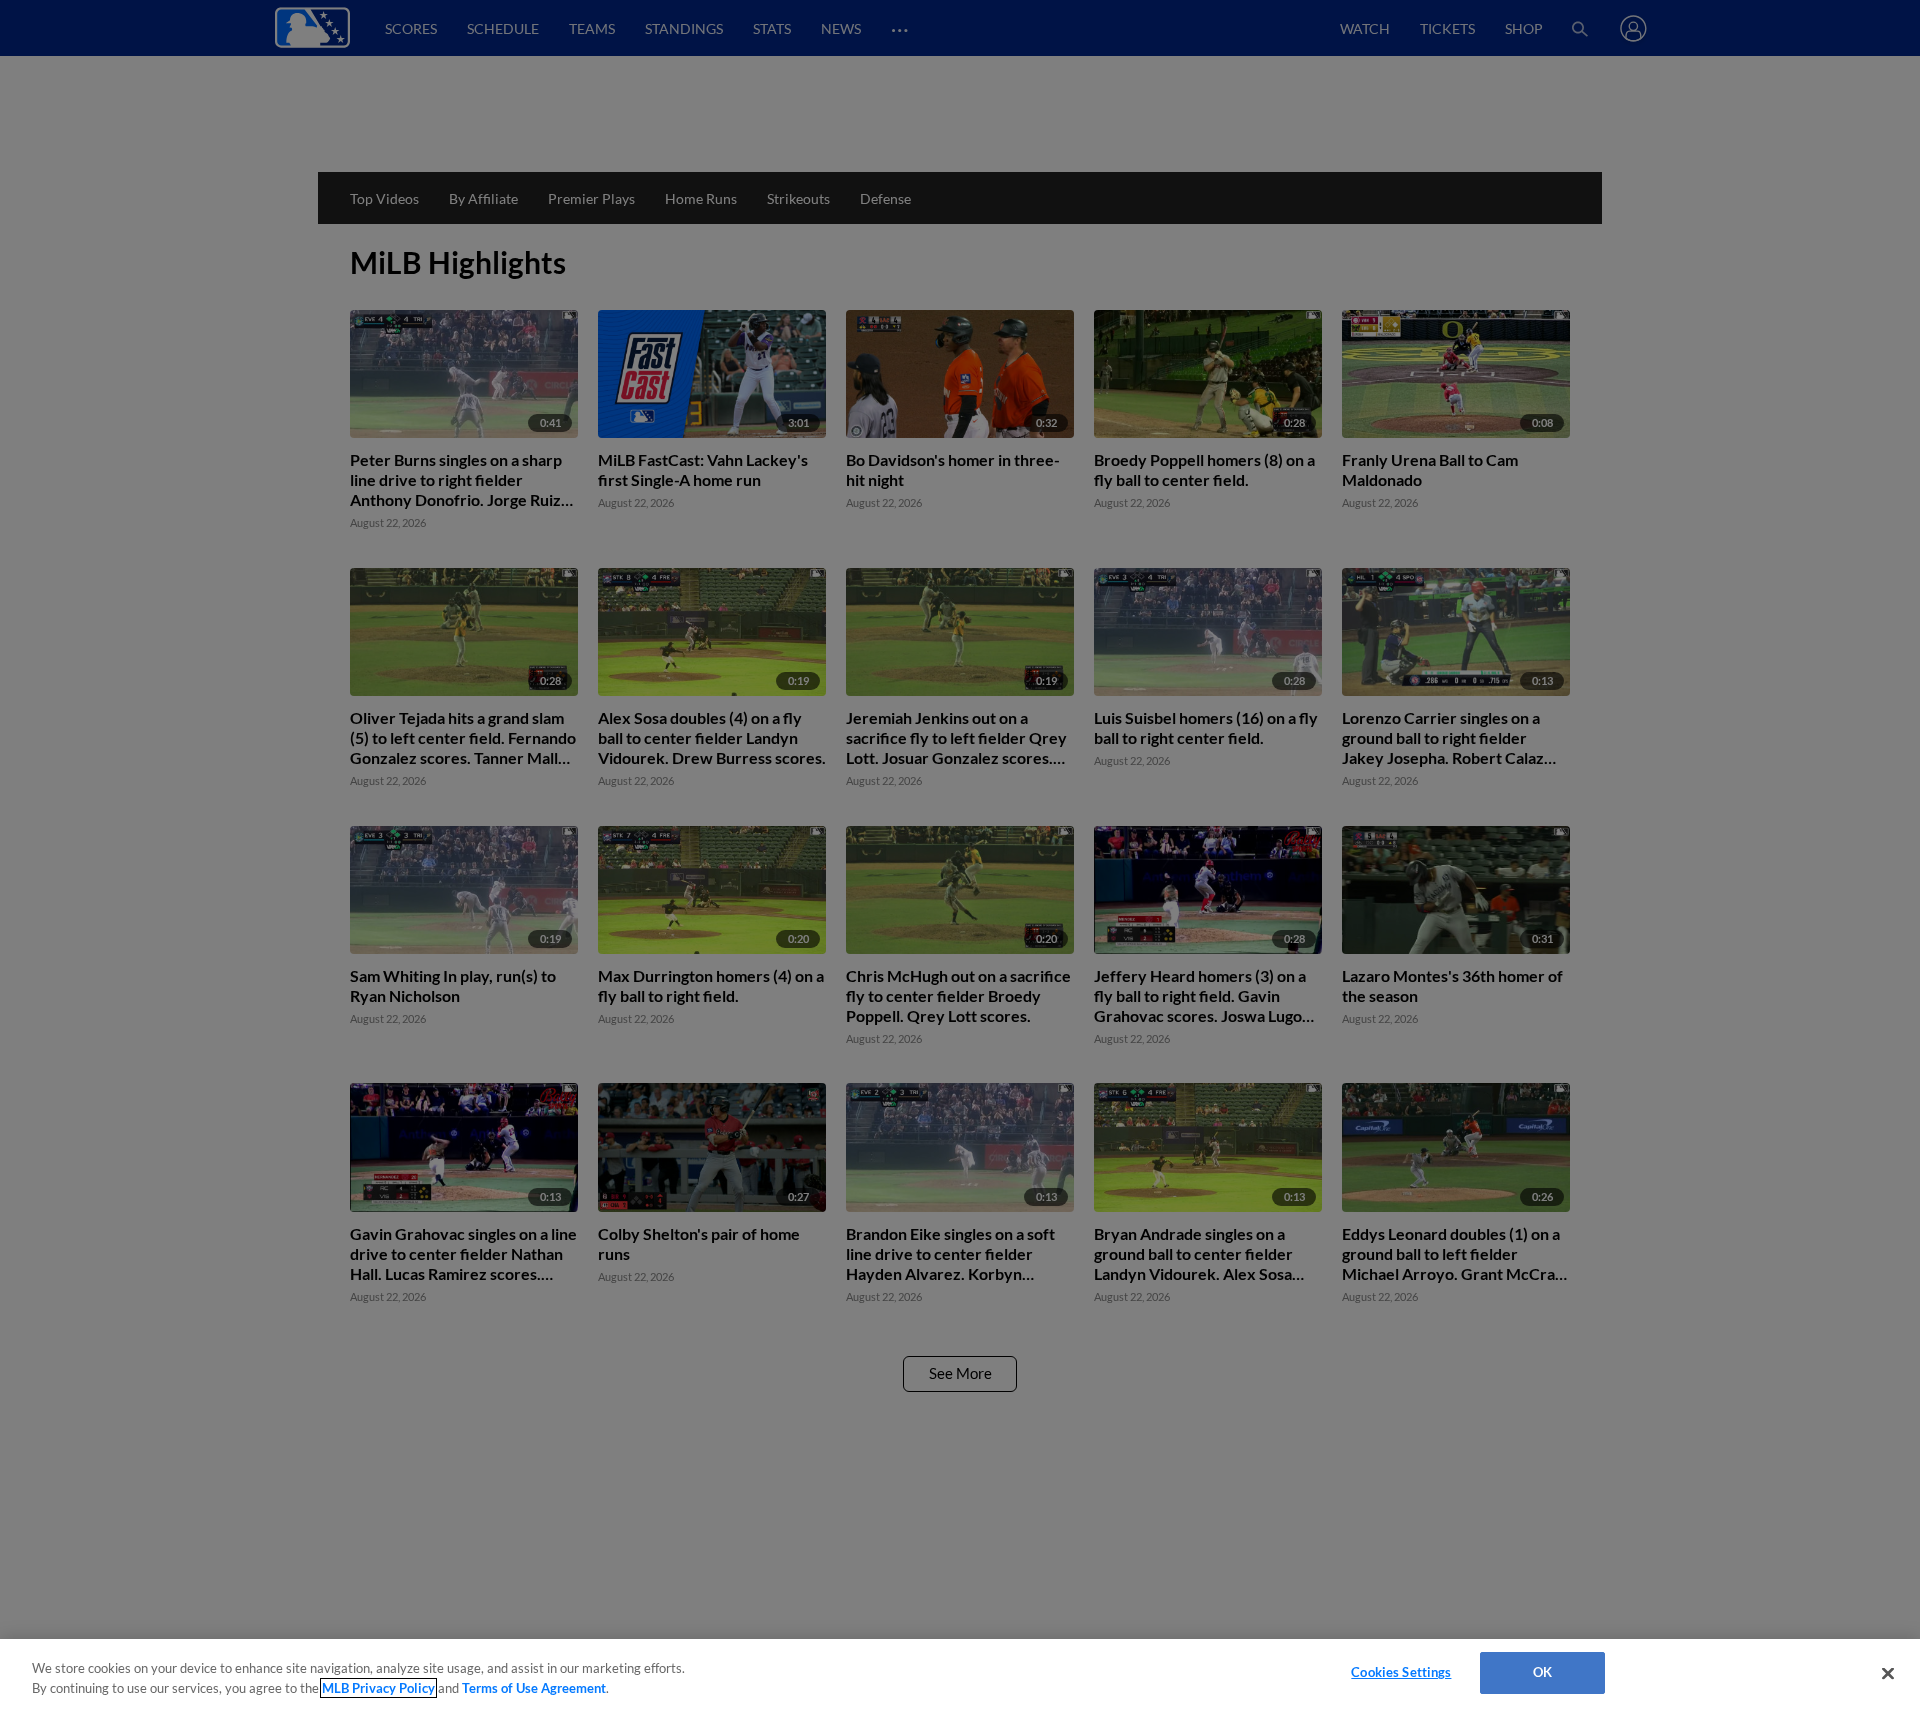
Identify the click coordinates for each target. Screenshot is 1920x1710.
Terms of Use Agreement (534, 1688)
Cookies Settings (1401, 1672)
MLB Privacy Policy (378, 1688)
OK (1542, 1672)
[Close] (1888, 1673)
